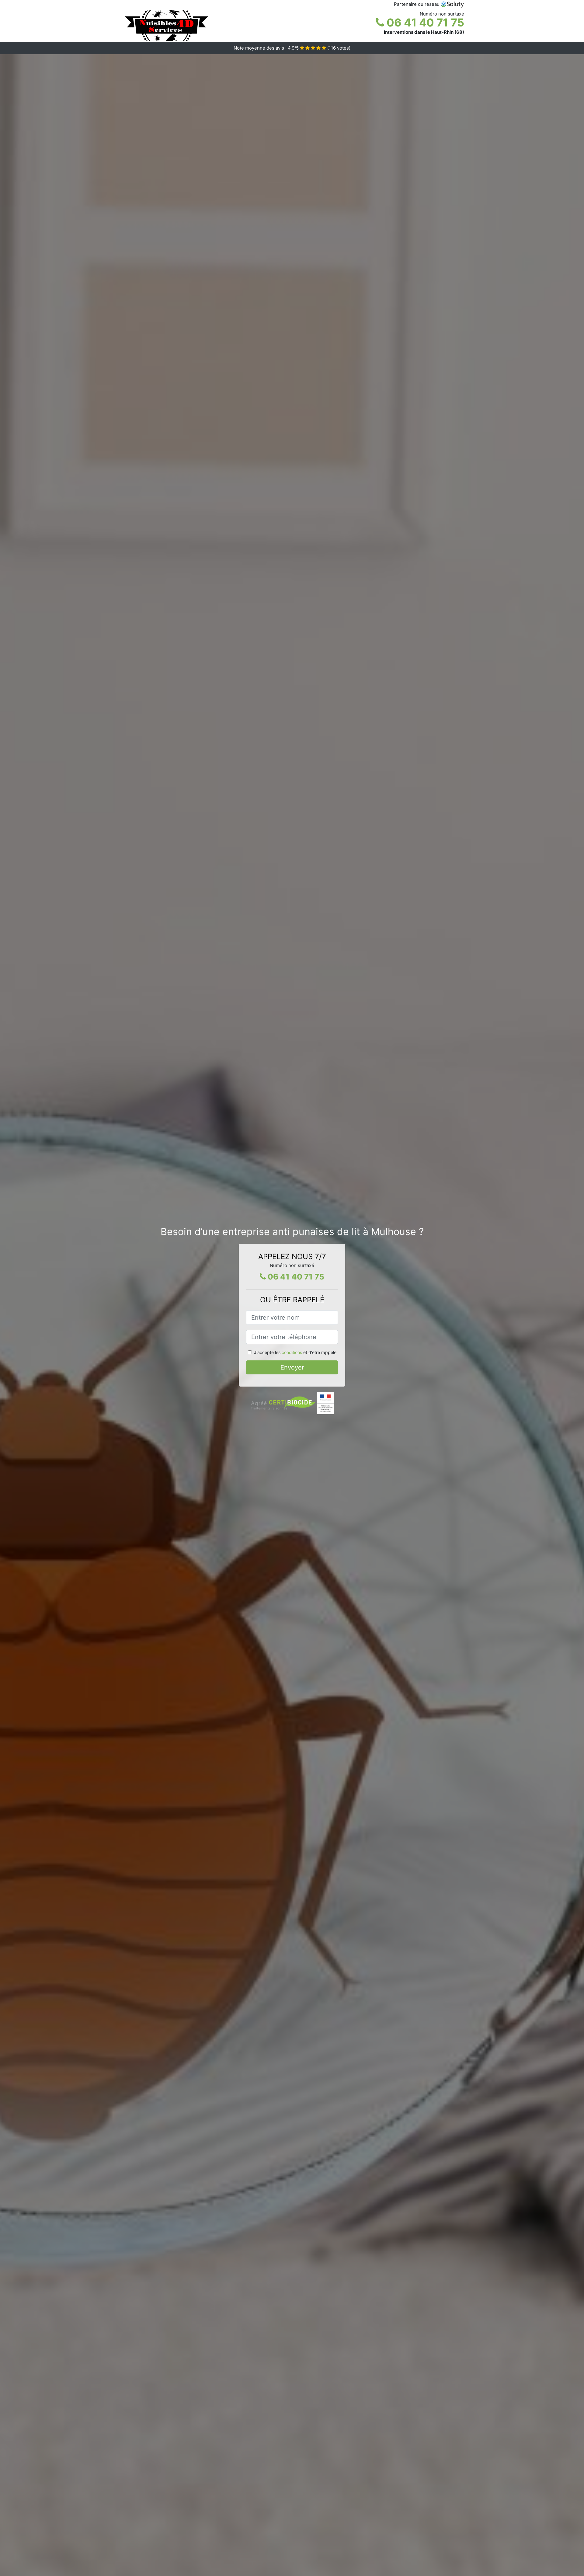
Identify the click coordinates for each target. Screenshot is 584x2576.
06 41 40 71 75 (424, 23)
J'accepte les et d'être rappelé (295, 1352)
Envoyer (292, 1367)
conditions (292, 1352)
